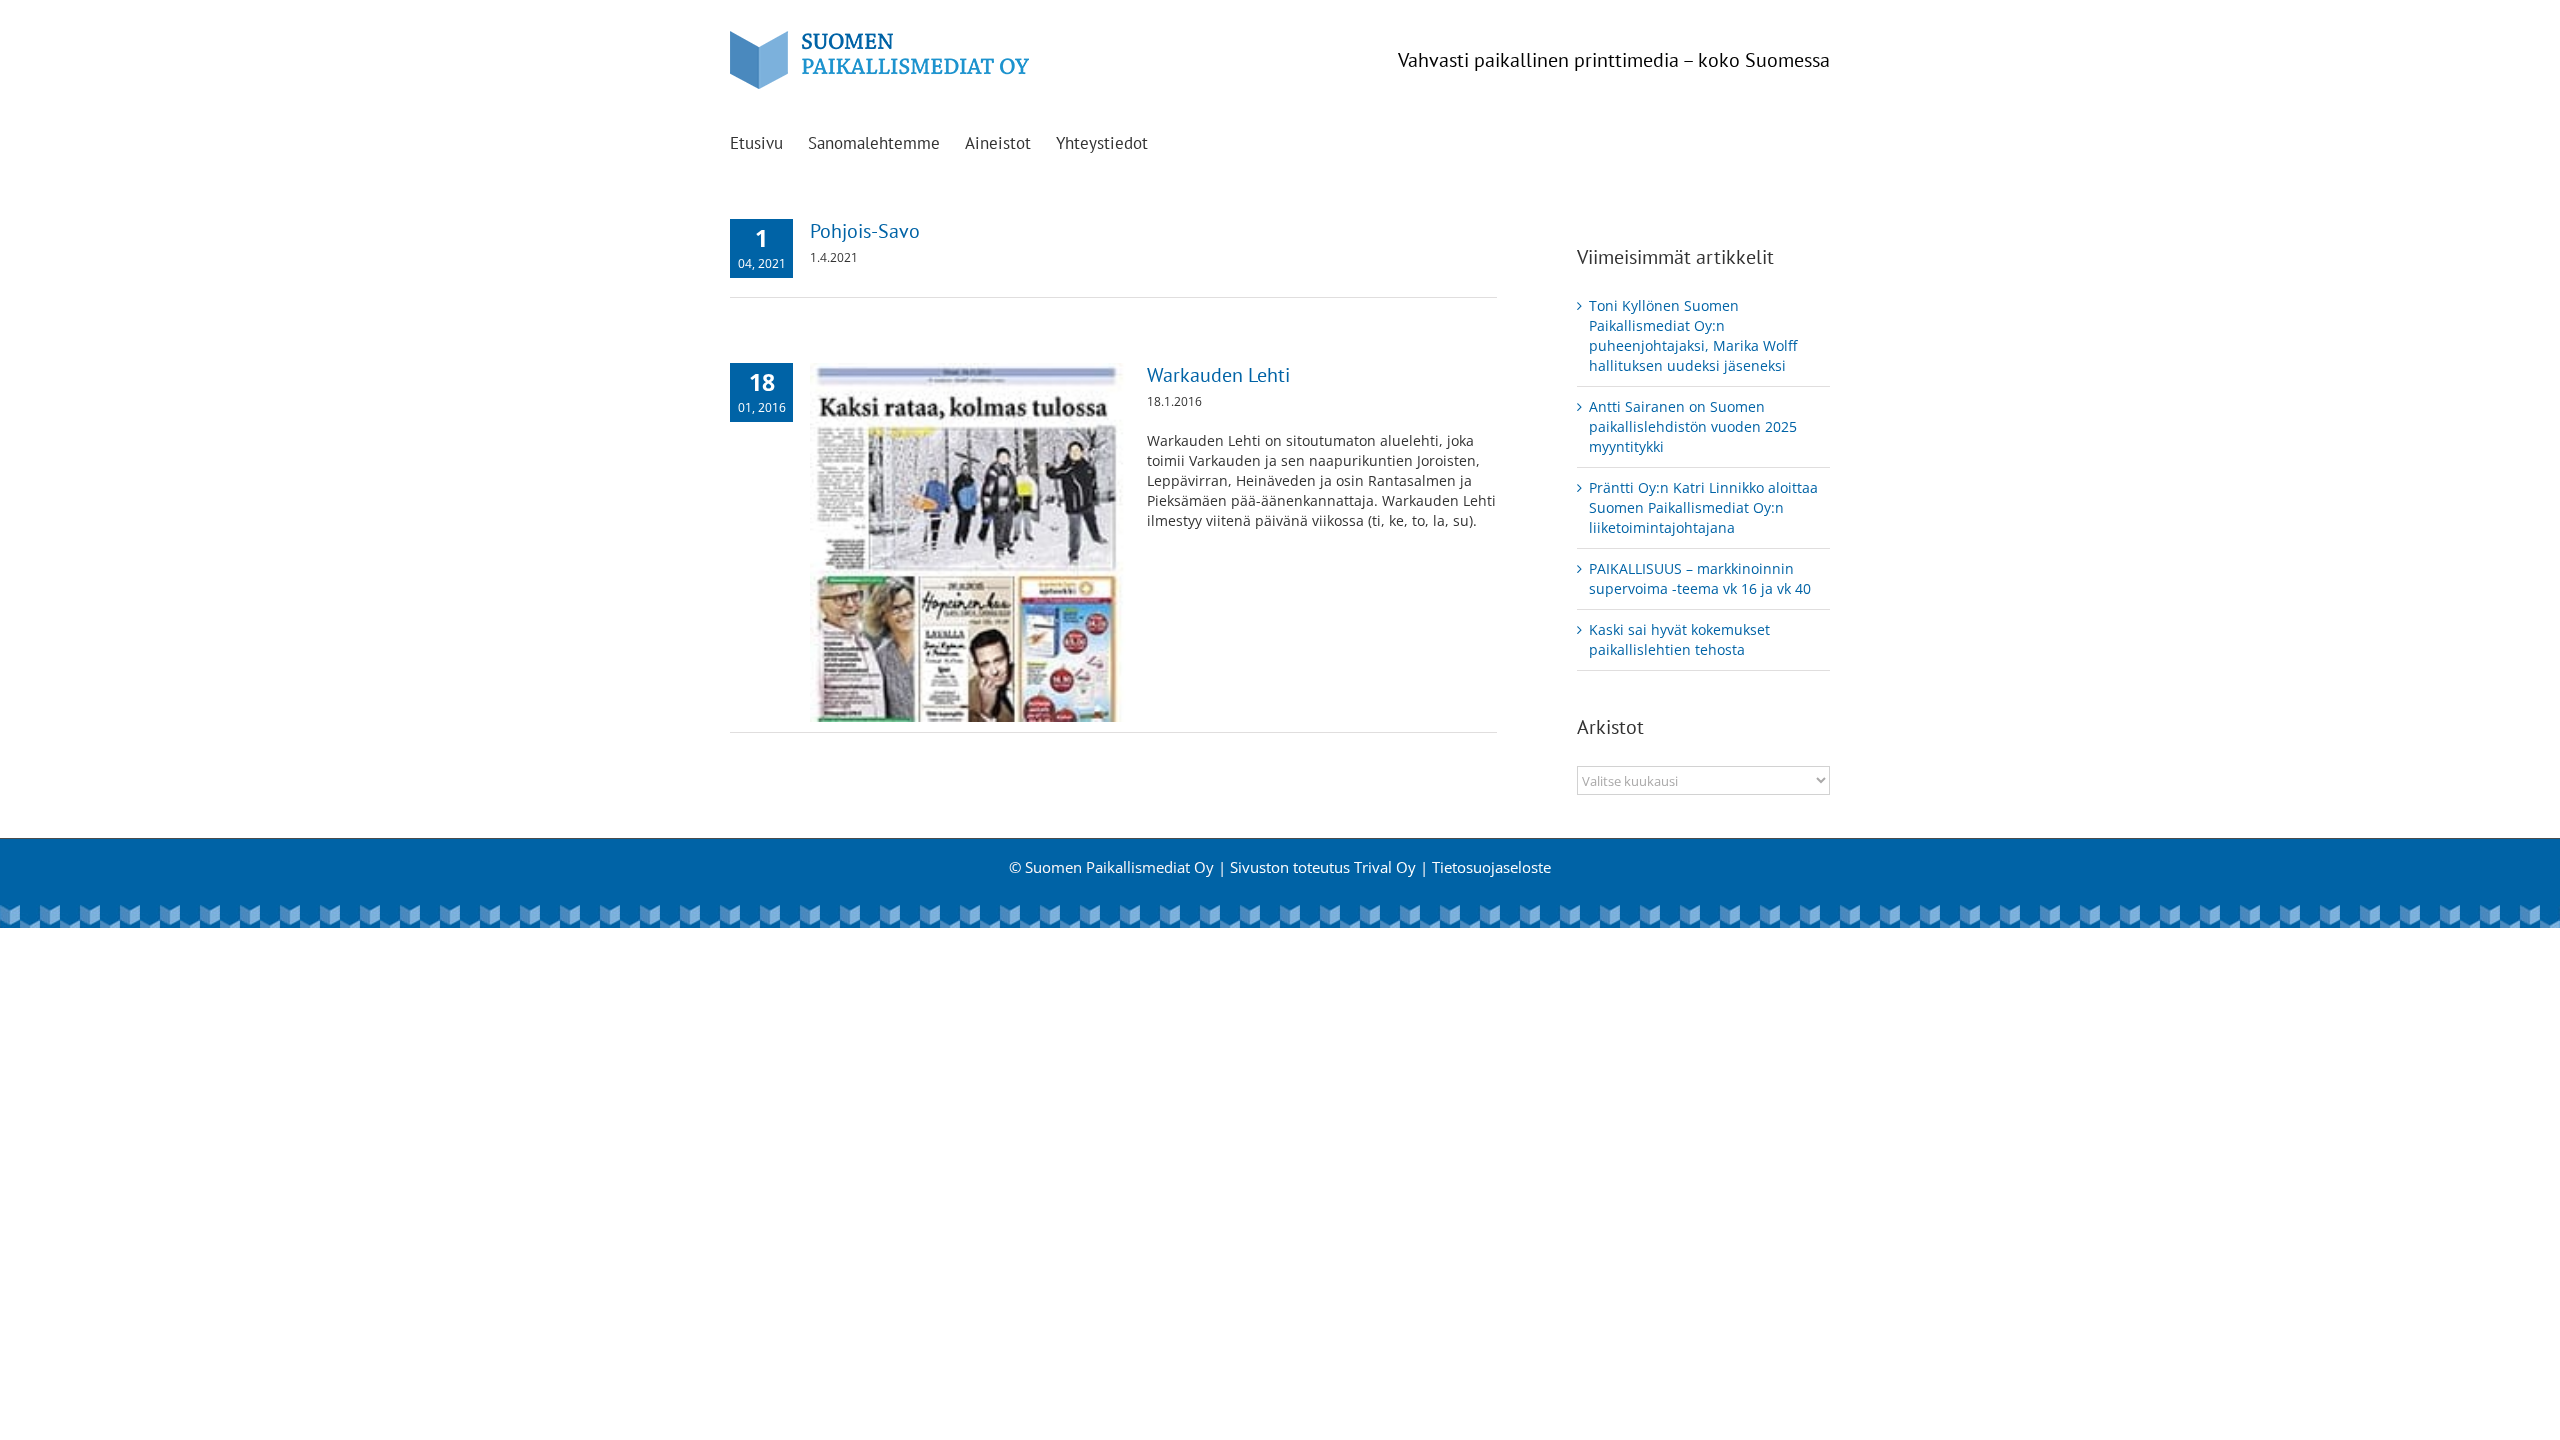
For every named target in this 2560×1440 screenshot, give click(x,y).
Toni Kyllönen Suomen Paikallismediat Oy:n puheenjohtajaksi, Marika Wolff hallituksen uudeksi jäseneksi (1693, 335)
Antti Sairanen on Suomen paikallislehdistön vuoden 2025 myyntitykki (1693, 426)
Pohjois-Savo (865, 231)
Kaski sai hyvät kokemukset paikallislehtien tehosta (1679, 639)
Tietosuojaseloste (1491, 867)
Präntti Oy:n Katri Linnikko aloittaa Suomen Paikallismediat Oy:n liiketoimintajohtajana (1703, 507)
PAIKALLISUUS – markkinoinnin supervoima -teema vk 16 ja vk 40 (1700, 578)
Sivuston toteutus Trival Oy (1323, 867)
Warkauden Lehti (1218, 375)
